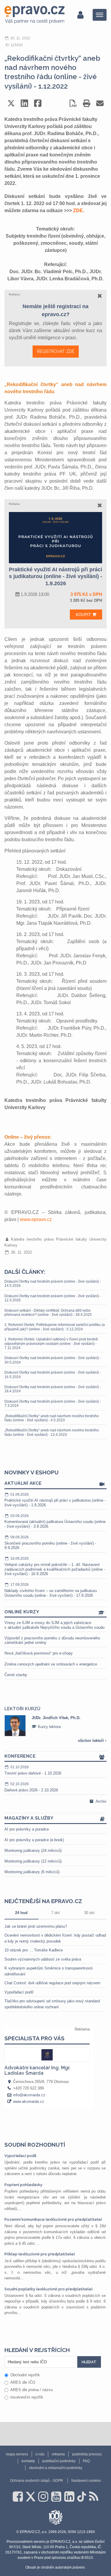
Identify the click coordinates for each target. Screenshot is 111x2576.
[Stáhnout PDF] (73, 103)
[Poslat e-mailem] (100, 103)
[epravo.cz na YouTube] (56, 2497)
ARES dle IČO (23, 2382)
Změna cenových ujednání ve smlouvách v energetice (51, 1664)
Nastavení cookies (86, 2481)
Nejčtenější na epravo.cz (43, 1901)
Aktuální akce (23, 1483)
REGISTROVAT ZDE (56, 351)
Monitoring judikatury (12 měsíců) (33, 1861)
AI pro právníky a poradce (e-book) (34, 1840)
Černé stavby (16, 1675)
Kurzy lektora (39, 1727)
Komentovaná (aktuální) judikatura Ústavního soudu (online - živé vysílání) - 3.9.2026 (55, 1521)
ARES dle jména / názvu (32, 2390)
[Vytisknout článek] (87, 103)
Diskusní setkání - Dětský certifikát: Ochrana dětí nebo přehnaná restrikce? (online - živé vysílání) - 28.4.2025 (48, 1313)
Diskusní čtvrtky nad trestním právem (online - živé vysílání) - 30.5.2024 (53, 1360)
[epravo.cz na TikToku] (82, 2497)
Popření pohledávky (23, 2185)
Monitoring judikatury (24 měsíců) (33, 1851)
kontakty (28, 2461)
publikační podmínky (59, 2461)
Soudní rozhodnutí (35, 2145)
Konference (20, 1756)
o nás (40, 2454)
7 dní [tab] (55, 1913)
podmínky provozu (87, 2454)
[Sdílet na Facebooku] (38, 103)
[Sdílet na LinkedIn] (24, 103)
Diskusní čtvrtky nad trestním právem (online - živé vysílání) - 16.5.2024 (53, 1375)
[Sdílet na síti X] (11, 103)
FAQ (86, 2461)
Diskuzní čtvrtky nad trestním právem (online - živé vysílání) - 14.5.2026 (53, 1284)
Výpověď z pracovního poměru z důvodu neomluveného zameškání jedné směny (52, 1640)
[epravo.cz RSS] (94, 2497)
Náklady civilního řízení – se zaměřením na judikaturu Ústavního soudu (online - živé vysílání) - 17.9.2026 (51, 1590)
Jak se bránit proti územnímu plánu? (36, 1926)
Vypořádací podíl (19, 1992)
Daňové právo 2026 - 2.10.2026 (31, 1787)
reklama (58, 2454)
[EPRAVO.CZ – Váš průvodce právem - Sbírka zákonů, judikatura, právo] (34, 15)
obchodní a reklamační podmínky (56, 2468)
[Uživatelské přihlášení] (80, 15)
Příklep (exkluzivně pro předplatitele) (40, 2254)
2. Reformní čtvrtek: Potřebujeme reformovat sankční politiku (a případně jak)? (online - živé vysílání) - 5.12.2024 (55, 1327)
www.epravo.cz (36, 1219)
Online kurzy (22, 1612)
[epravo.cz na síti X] (30, 2497)
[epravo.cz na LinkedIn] (69, 2497)
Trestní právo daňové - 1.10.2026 (33, 1770)
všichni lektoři (91, 1741)
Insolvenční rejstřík (27, 2397)
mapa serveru (17, 2454)
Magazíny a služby (29, 1818)
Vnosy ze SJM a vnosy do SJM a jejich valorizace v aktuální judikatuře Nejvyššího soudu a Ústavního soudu (54, 1625)
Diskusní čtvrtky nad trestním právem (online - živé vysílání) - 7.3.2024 (53, 1404)
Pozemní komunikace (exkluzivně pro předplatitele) (53, 2219)
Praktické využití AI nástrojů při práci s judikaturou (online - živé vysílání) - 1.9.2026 (55, 1500)
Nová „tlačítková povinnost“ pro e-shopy (39, 1653)
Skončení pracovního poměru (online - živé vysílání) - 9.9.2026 (50, 1543)
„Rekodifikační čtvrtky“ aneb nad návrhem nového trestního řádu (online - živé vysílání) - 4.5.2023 (52, 1418)
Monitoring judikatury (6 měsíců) (32, 1872)
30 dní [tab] (89, 1913)
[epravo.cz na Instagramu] (43, 2497)
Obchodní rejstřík (25, 2375)
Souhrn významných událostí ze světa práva (43, 1959)
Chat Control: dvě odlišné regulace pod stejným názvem (52, 1983)
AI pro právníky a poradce (27, 1829)
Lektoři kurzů (22, 1709)
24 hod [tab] (21, 1913)
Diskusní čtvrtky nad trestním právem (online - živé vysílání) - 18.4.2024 (53, 1389)
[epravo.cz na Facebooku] (18, 2497)
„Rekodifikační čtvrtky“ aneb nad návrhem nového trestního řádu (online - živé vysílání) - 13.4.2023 (52, 1432)
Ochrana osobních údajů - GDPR (37, 2481)
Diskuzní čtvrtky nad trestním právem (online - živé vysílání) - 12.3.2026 (53, 1298)
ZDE (78, 211)
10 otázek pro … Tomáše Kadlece (34, 1950)
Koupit (84, 615)
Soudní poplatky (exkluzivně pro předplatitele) (49, 2289)
